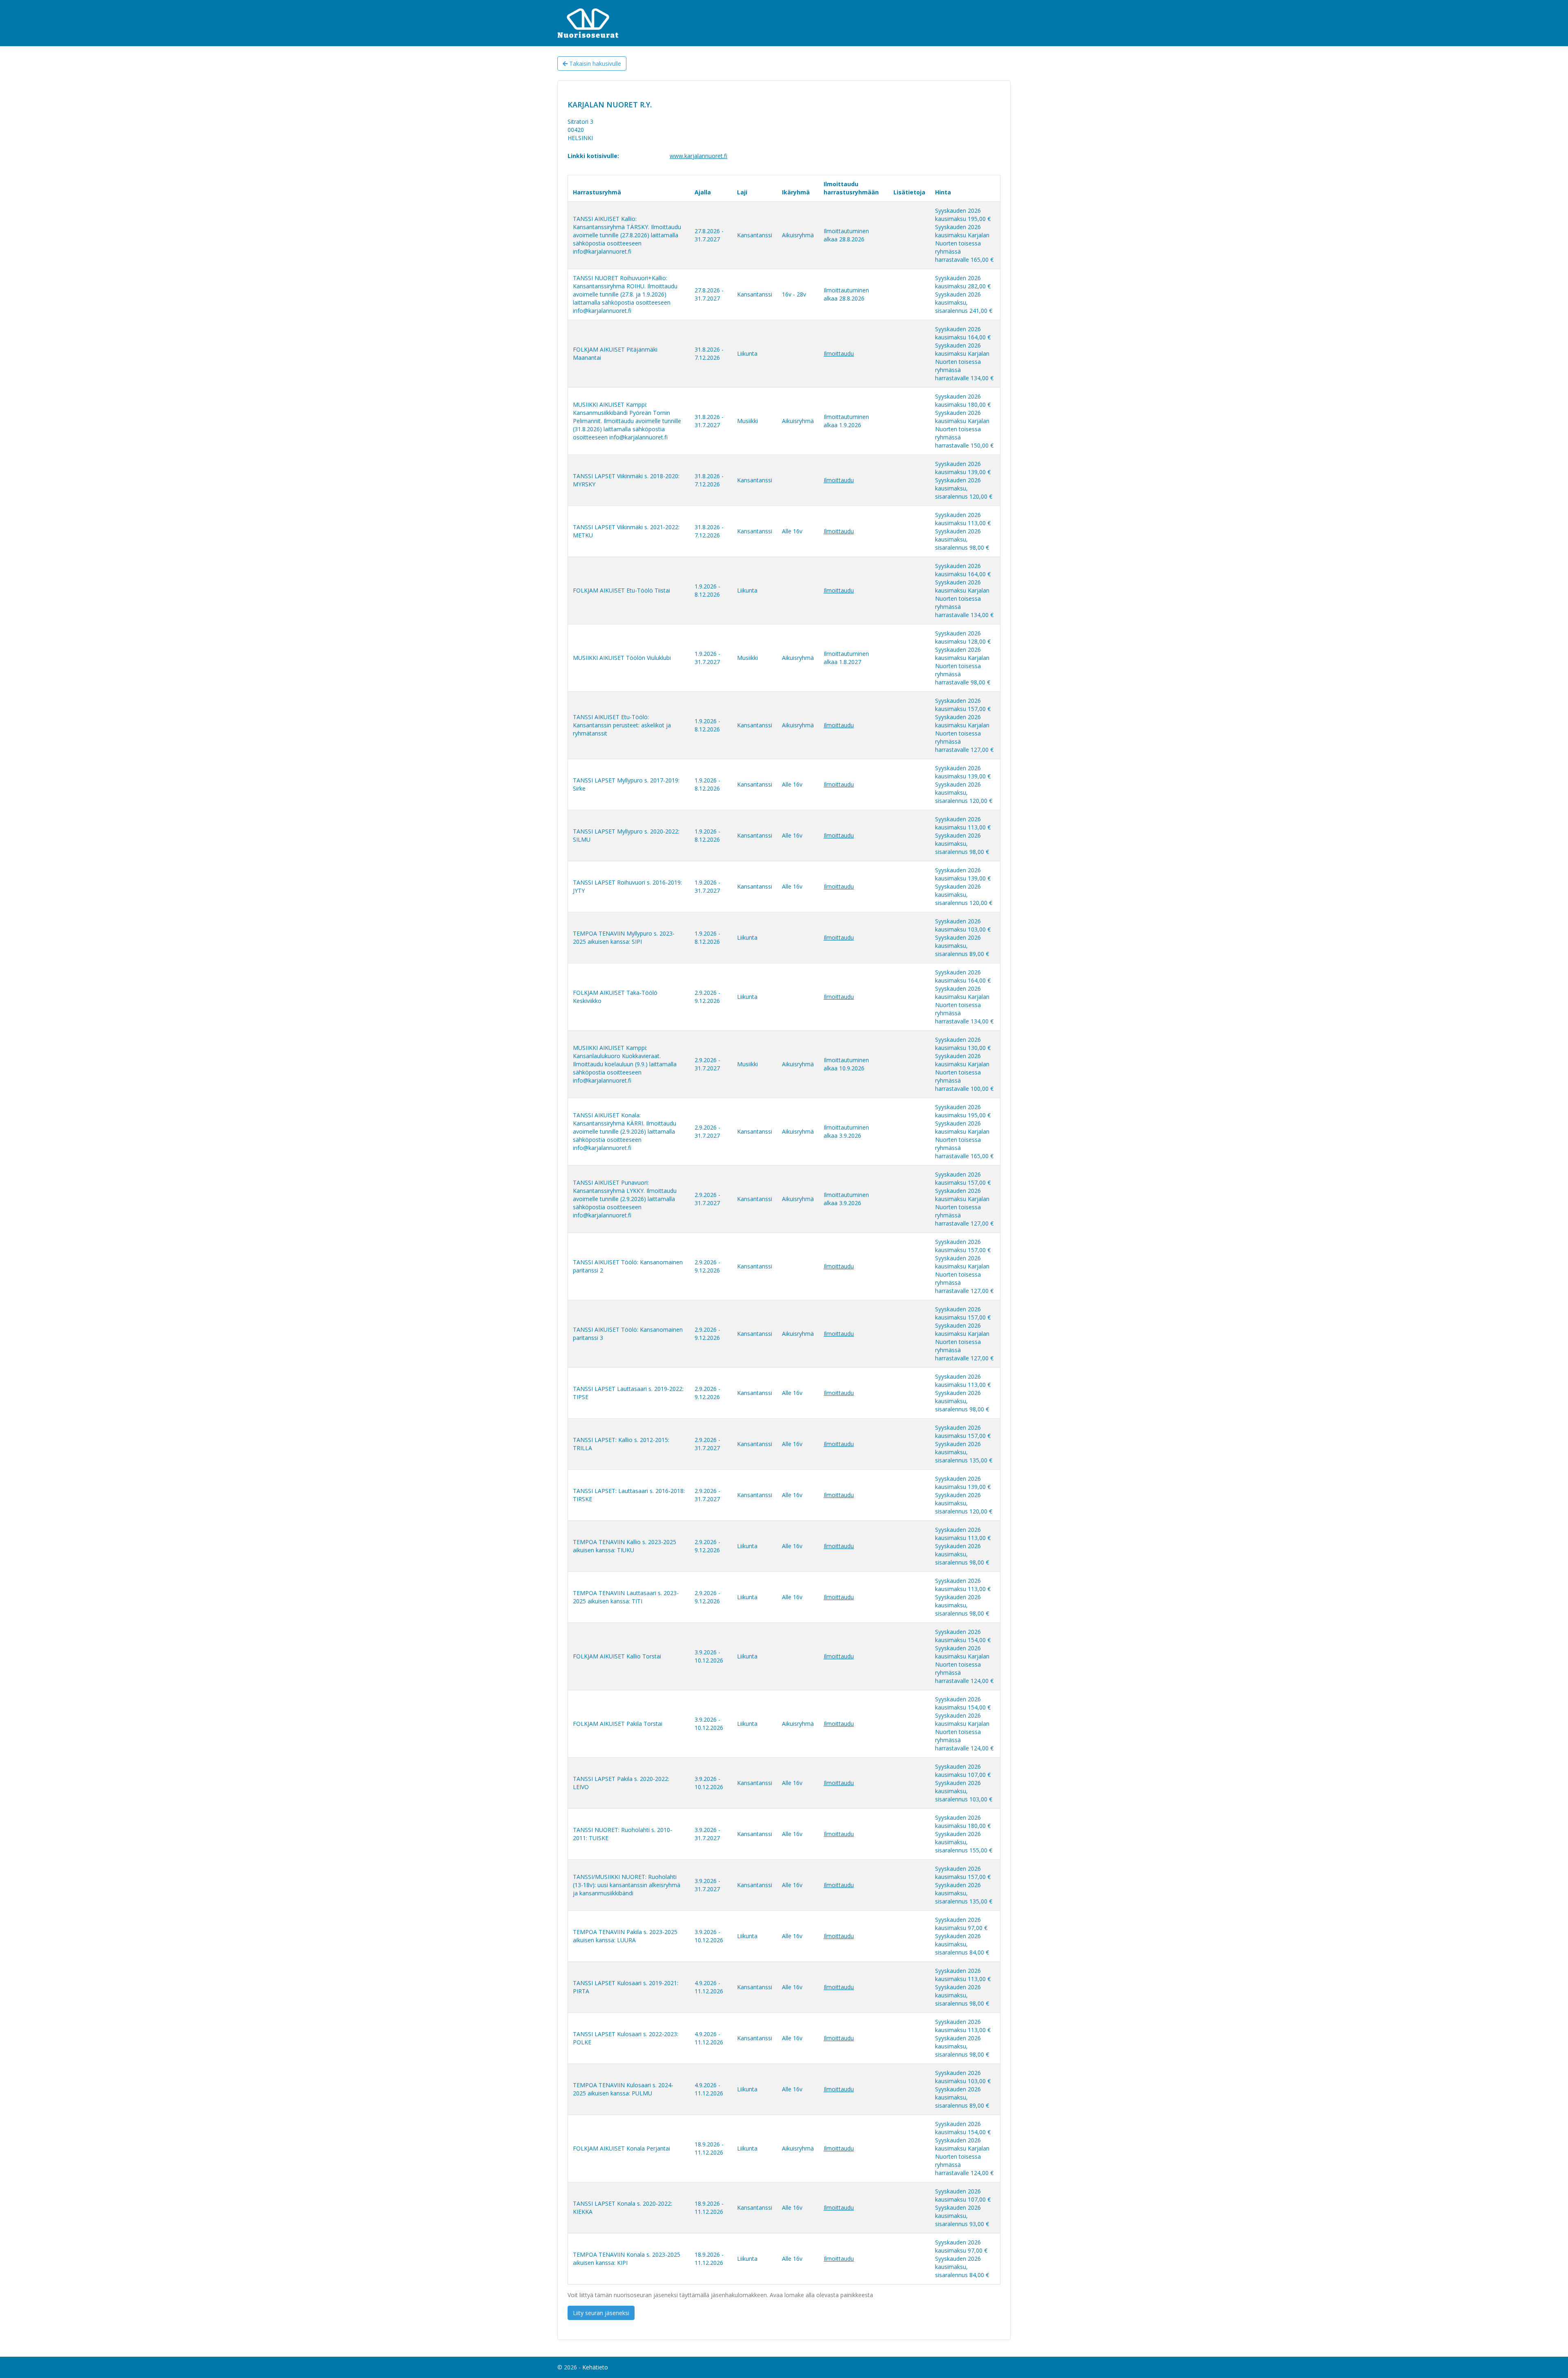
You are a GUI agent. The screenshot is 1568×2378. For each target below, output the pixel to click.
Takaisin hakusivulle (594, 64)
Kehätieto (595, 2367)
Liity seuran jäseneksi (601, 2313)
